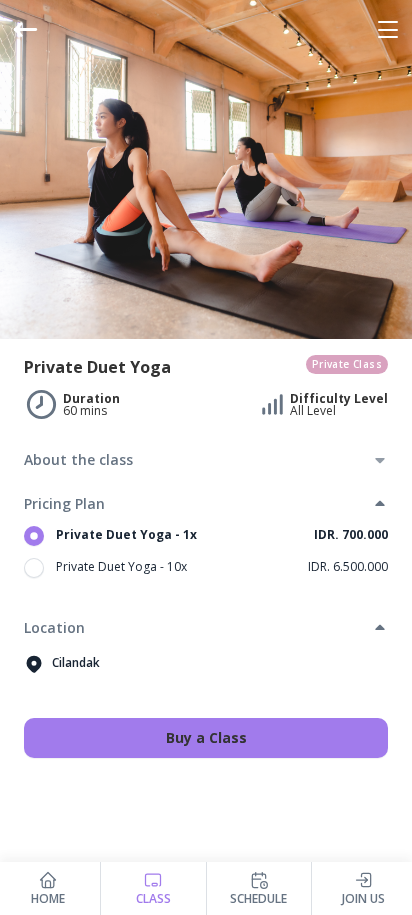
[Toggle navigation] (388, 30)
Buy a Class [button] (206, 737)
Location (54, 627)
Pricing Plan (64, 503)
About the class (78, 459)
